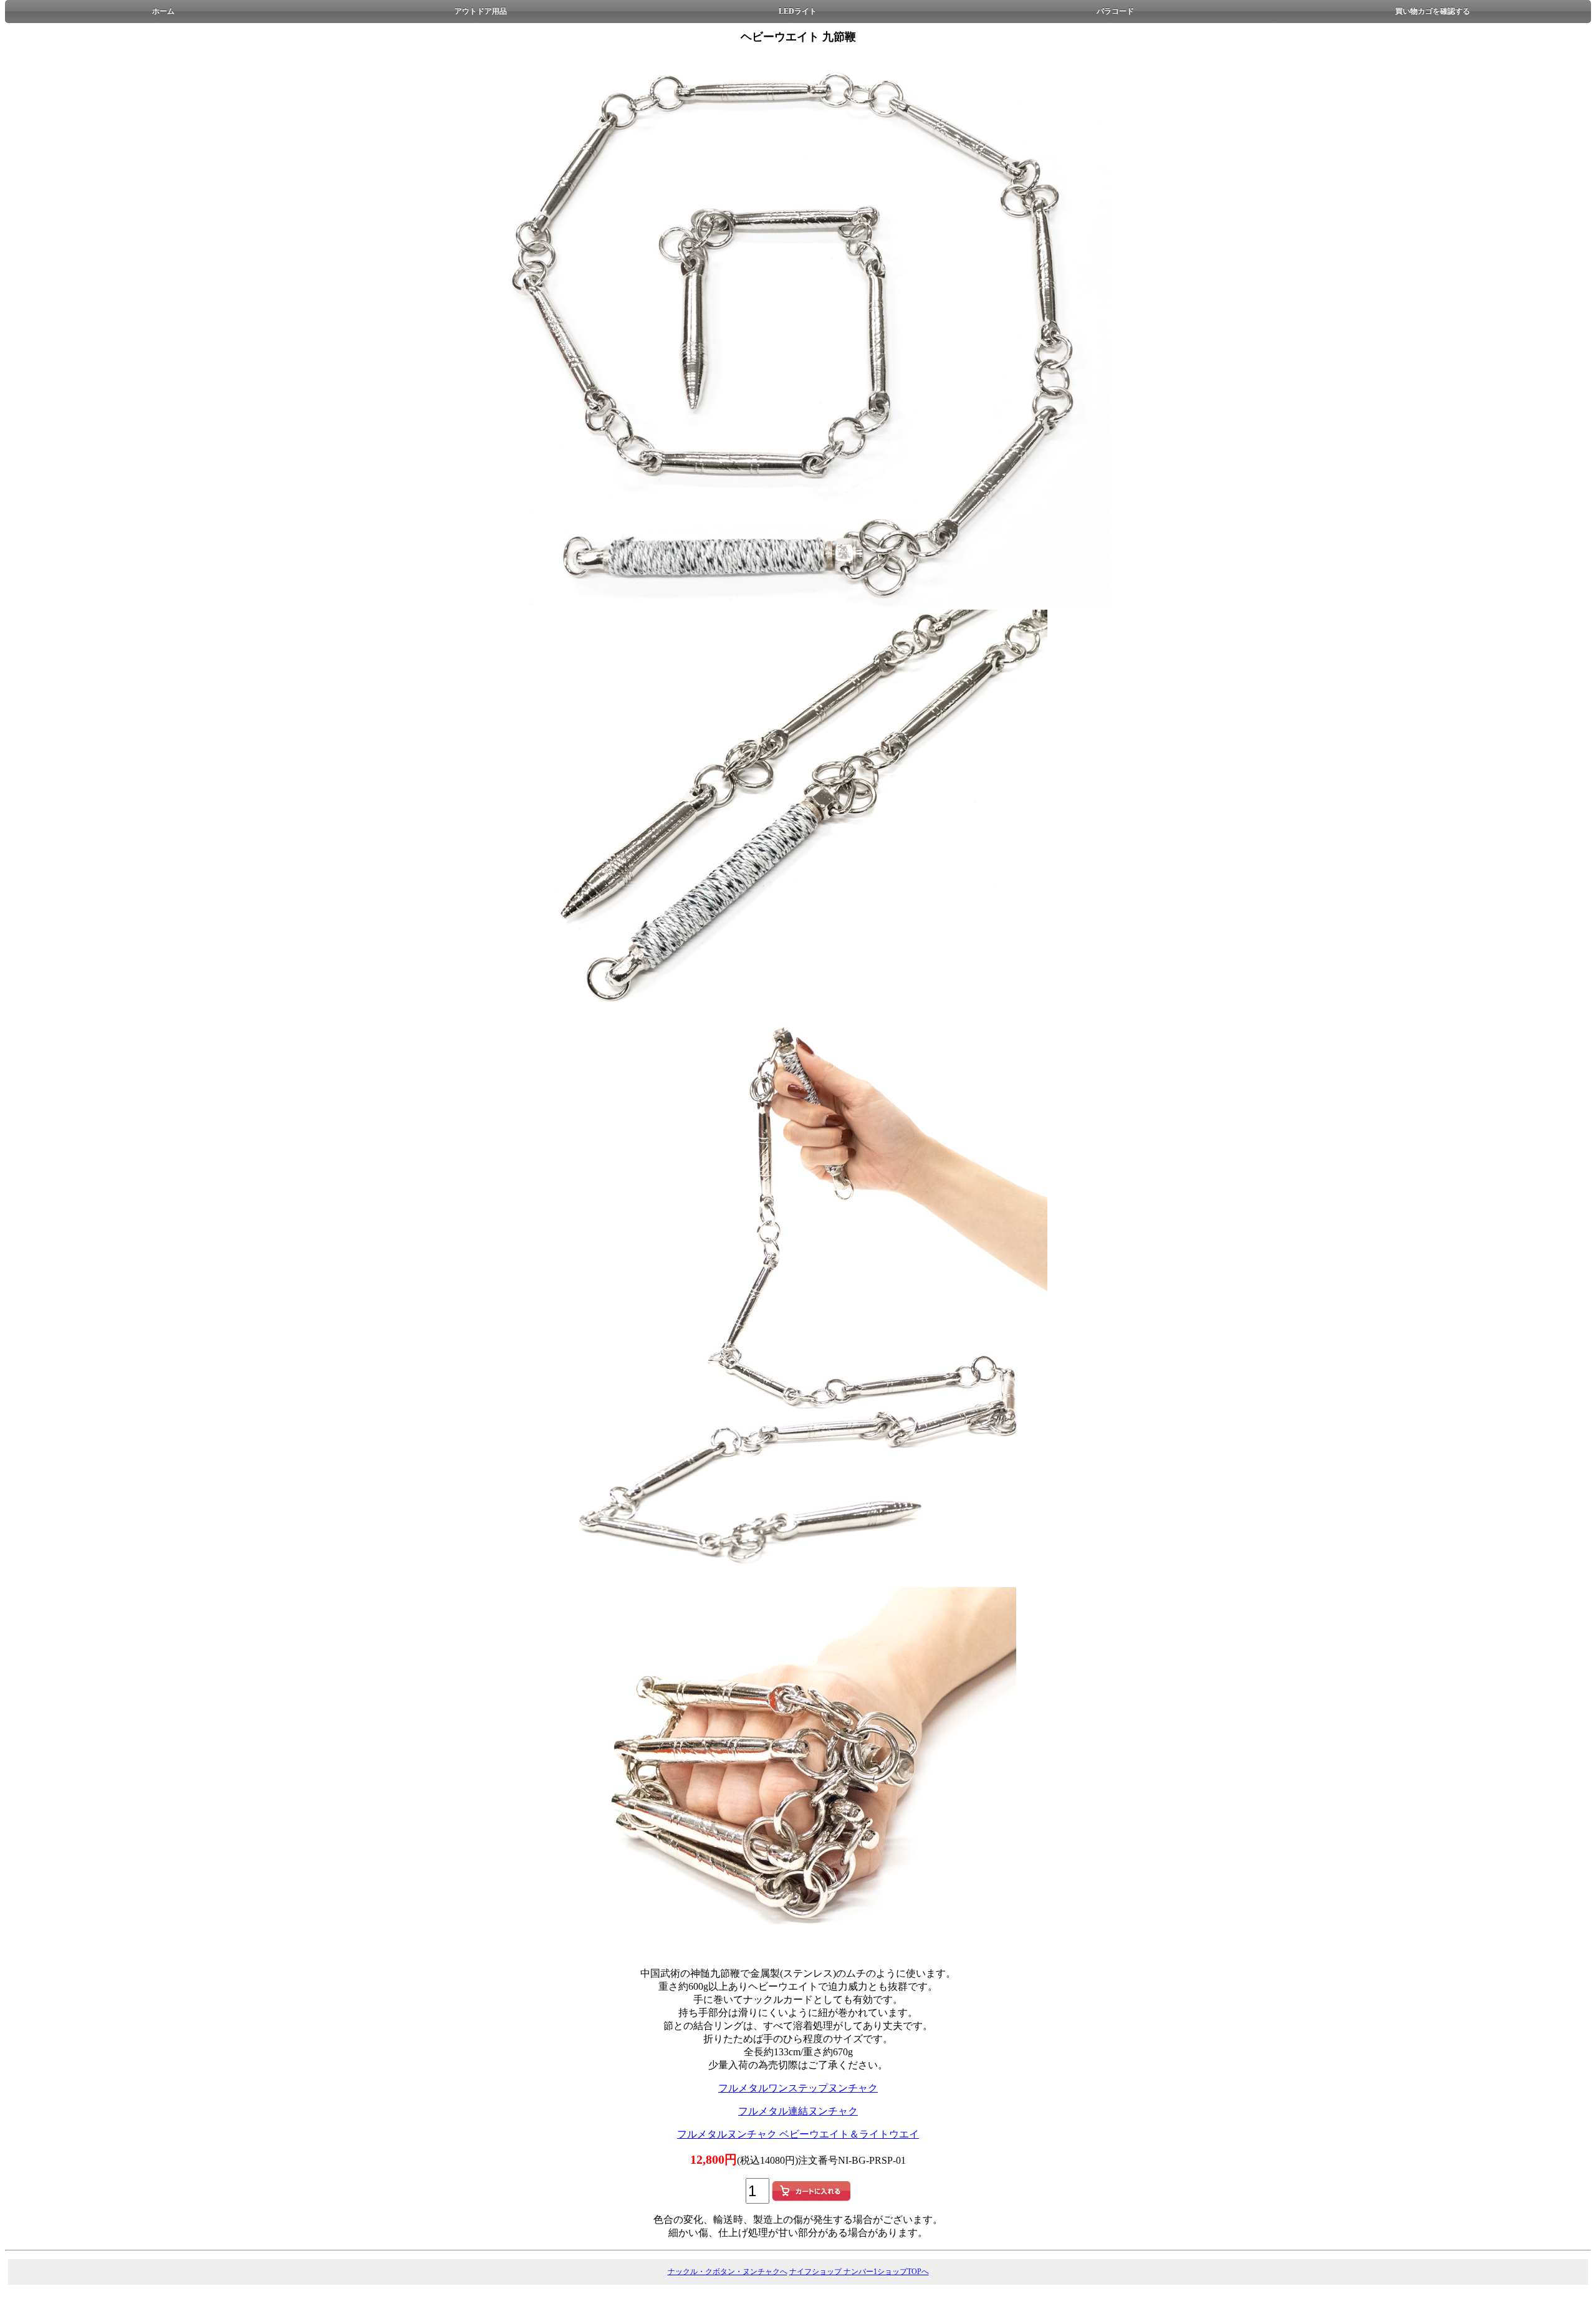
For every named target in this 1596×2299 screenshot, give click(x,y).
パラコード (1115, 11)
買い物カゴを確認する (1433, 11)
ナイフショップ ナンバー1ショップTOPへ (859, 2272)
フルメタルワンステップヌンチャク (798, 2088)
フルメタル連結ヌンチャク (798, 2111)
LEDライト (798, 11)
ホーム (163, 11)
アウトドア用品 (481, 11)
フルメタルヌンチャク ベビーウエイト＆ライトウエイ (798, 2134)
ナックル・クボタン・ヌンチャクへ (728, 2272)
